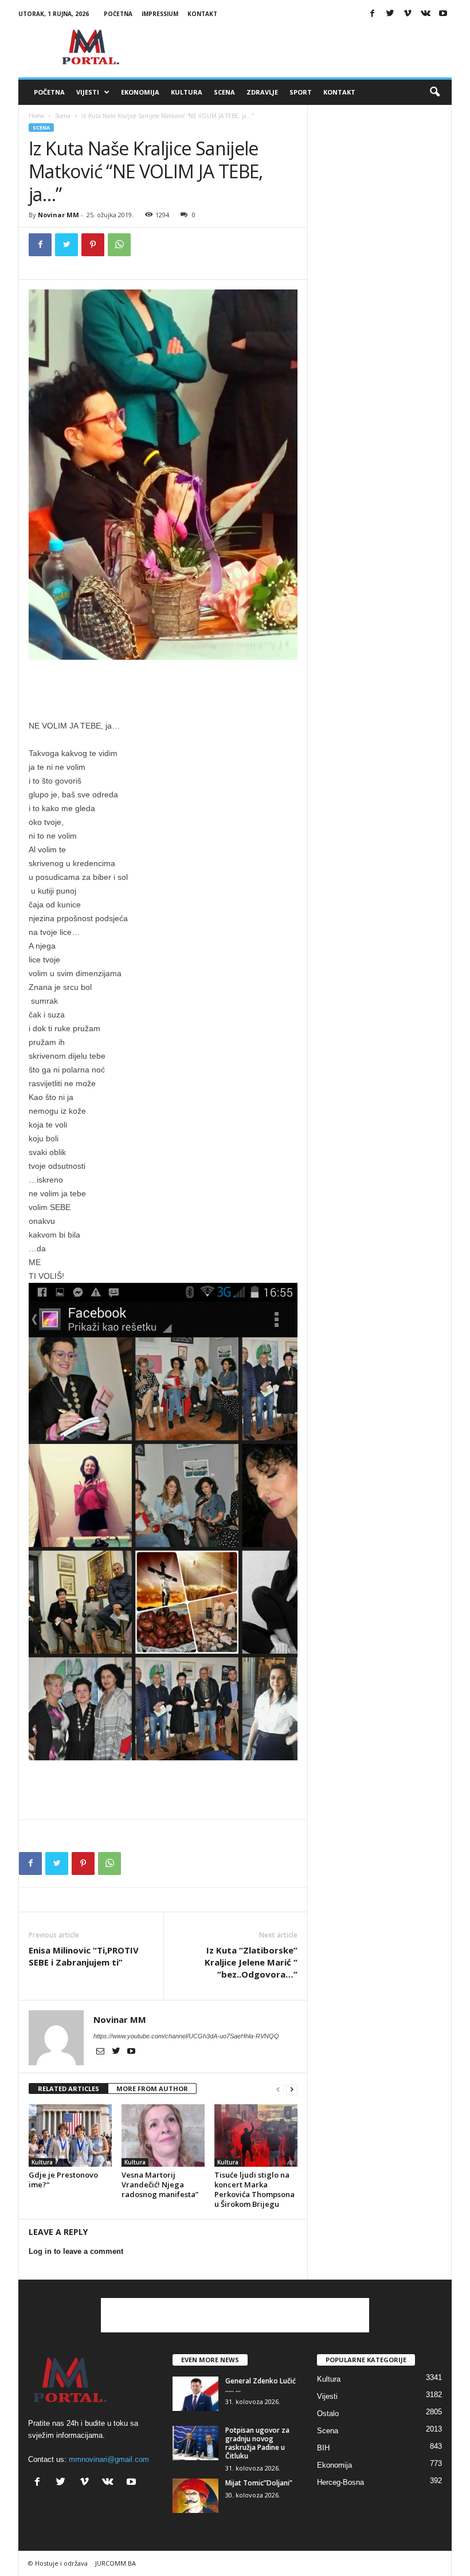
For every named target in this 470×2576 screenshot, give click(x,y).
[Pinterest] (93, 245)
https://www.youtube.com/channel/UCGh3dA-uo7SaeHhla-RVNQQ (186, 2036)
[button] (434, 92)
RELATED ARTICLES (68, 2088)
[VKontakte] (425, 14)
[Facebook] (372, 14)
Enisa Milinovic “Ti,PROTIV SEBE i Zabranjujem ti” (84, 1956)
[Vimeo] (408, 14)
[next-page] (292, 2089)
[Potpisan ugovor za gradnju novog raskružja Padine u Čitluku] (195, 2443)
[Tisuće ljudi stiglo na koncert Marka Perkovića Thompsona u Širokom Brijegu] (256, 2135)
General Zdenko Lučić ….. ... (261, 2385)
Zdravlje (262, 92)
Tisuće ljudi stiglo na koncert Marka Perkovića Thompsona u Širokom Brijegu (254, 2189)
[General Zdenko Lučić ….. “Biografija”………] (195, 2394)
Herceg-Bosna (340, 2482)
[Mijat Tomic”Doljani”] (195, 2496)
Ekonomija (140, 92)
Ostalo (328, 2413)
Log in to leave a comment (76, 2251)
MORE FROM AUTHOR (152, 2088)
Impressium (160, 14)
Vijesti (88, 92)
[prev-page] (278, 2089)
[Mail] (101, 2052)
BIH (323, 2448)
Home (36, 116)
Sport (301, 92)
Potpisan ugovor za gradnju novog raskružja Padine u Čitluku (257, 2443)
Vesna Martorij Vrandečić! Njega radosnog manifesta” (160, 2184)
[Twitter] (390, 14)
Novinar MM (58, 215)
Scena (224, 92)
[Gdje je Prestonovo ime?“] (70, 2135)
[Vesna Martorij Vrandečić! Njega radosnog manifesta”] (163, 2135)
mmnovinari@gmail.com (109, 2459)
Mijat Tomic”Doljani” (259, 2483)
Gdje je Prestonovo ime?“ (63, 2180)
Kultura (187, 92)
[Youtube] (443, 14)
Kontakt (202, 14)
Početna (118, 14)
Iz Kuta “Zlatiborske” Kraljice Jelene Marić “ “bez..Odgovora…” (251, 1962)
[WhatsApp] (119, 245)
